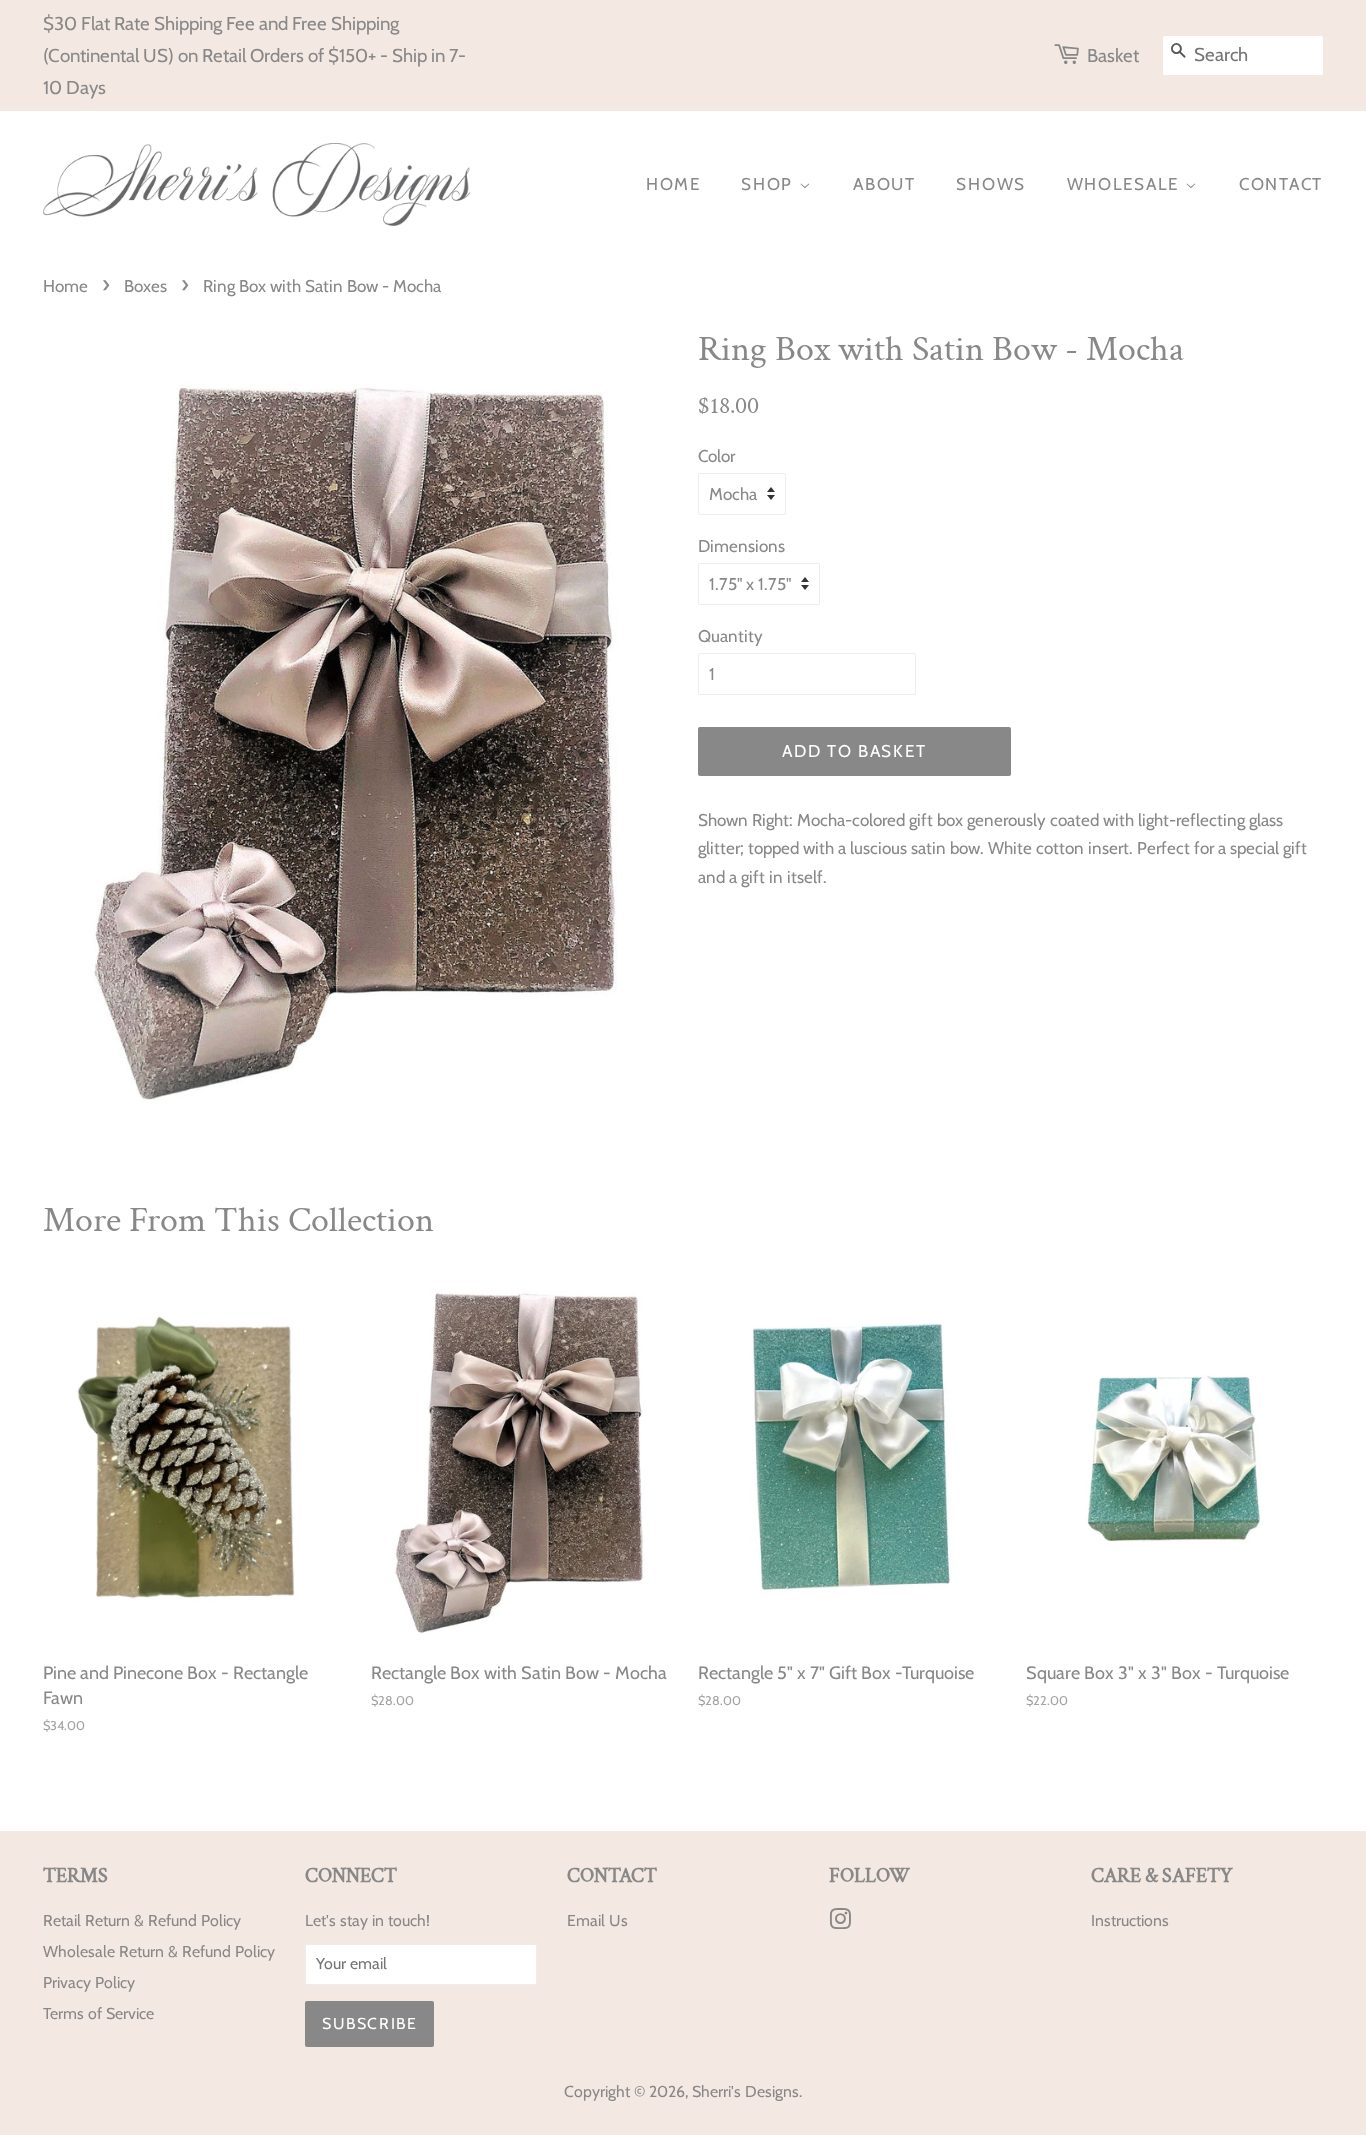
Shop (770, 184)
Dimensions (741, 546)
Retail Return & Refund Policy (142, 1920)
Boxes (145, 286)
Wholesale (1126, 184)
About (884, 184)
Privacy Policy (89, 1982)
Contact (1281, 184)
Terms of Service (98, 2013)
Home (673, 184)
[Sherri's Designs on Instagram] (840, 1922)
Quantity (730, 636)
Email (586, 1920)
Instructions (1130, 1920)
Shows (991, 184)
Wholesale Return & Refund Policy (159, 1951)
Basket (1113, 55)
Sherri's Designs (745, 2091)
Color (716, 456)
